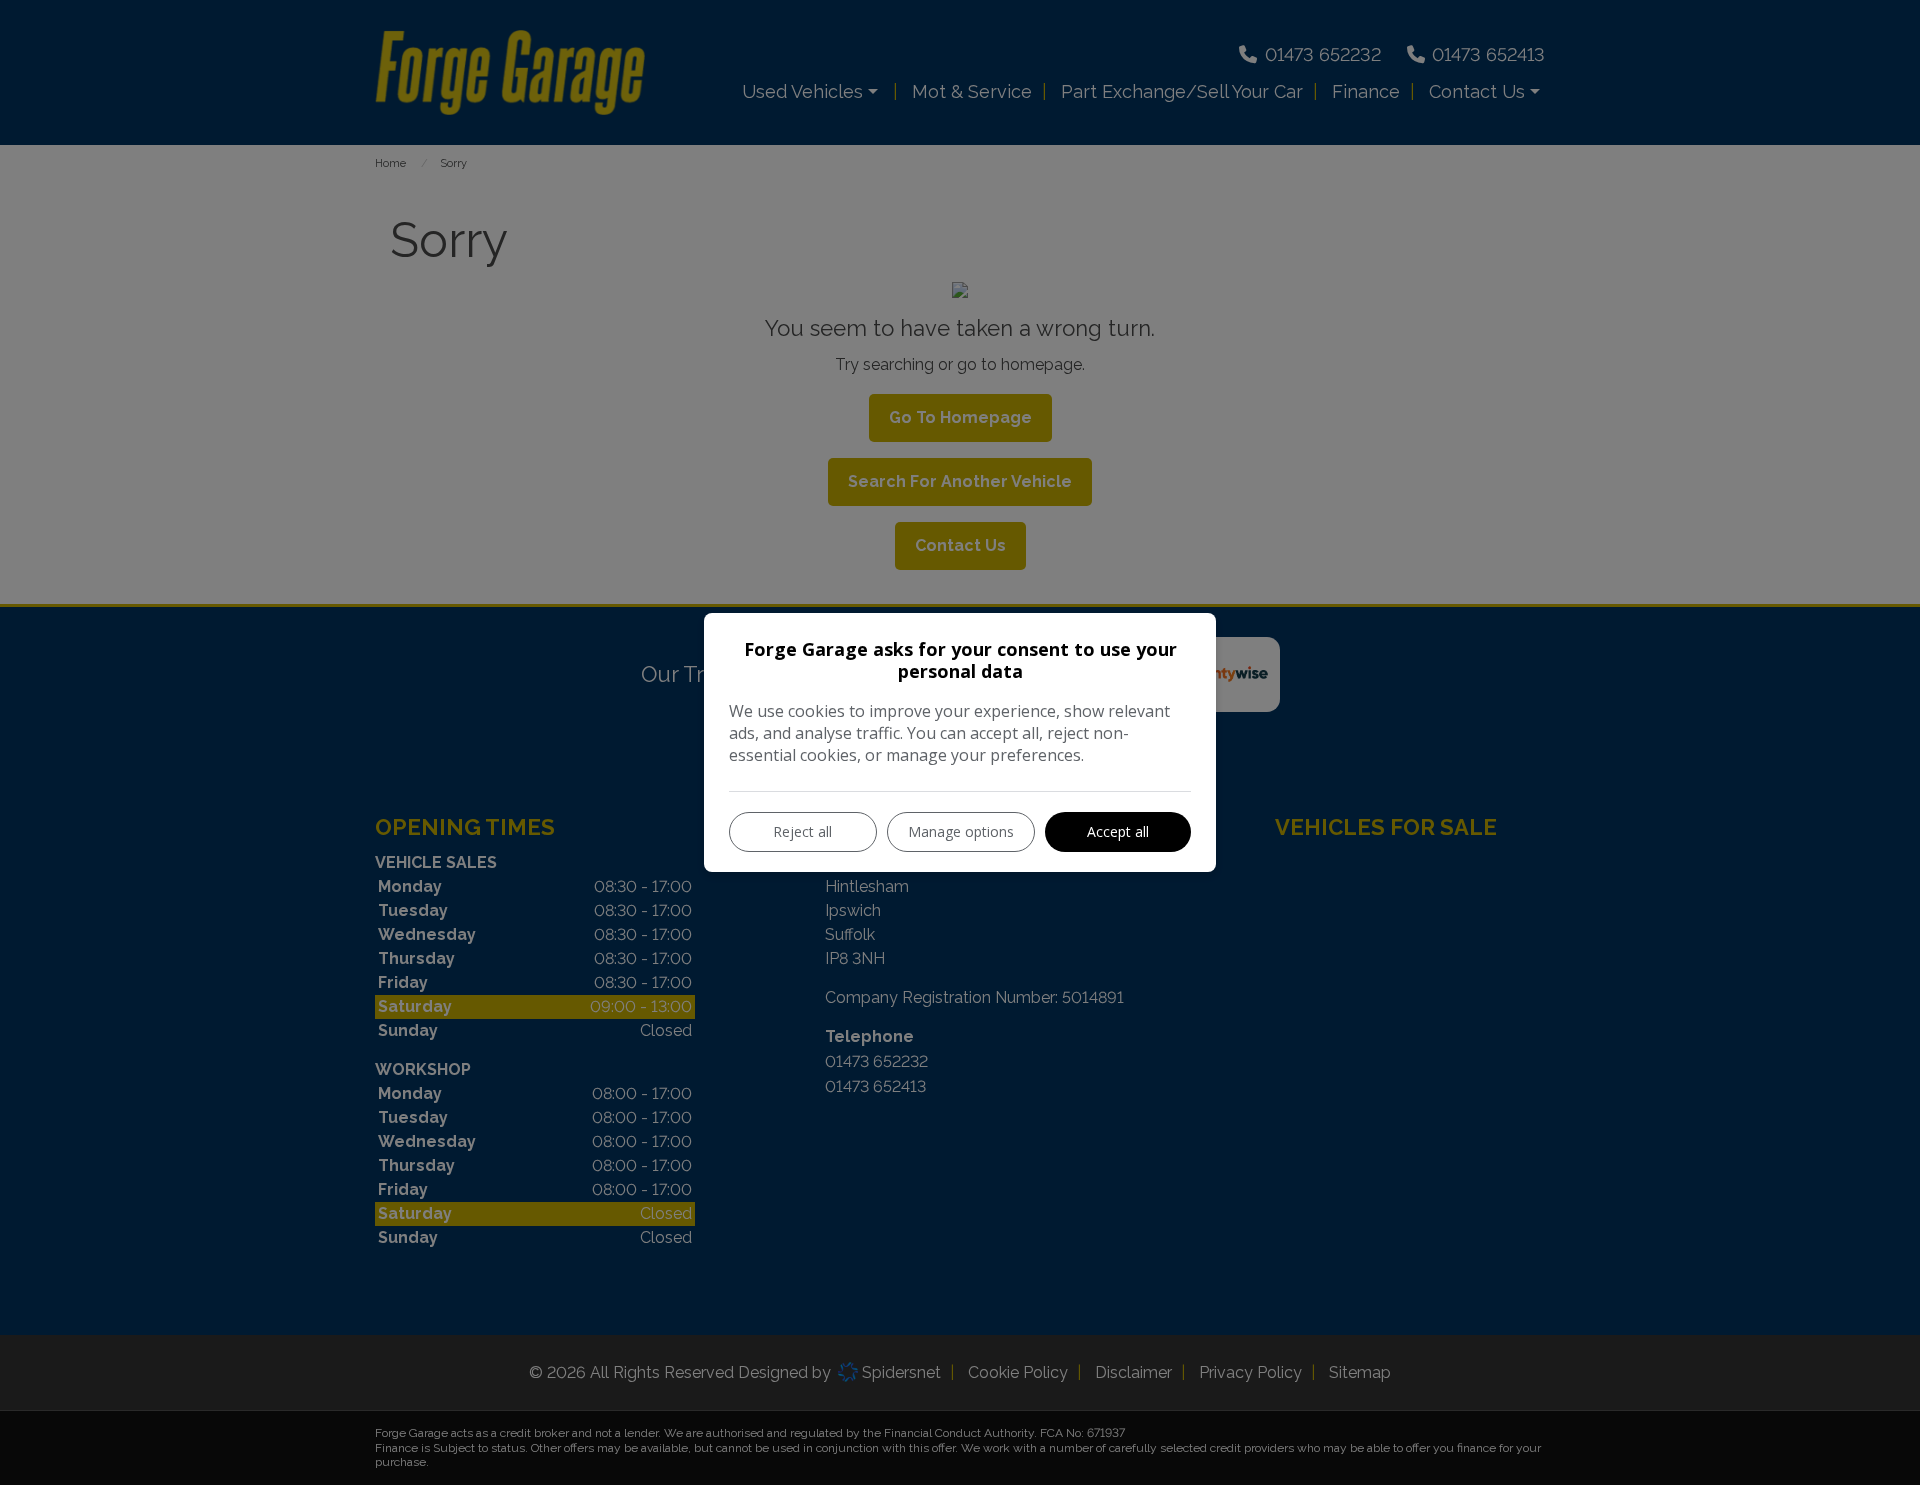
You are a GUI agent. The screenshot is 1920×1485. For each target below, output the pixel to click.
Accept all (1118, 831)
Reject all (802, 831)
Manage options (961, 831)
